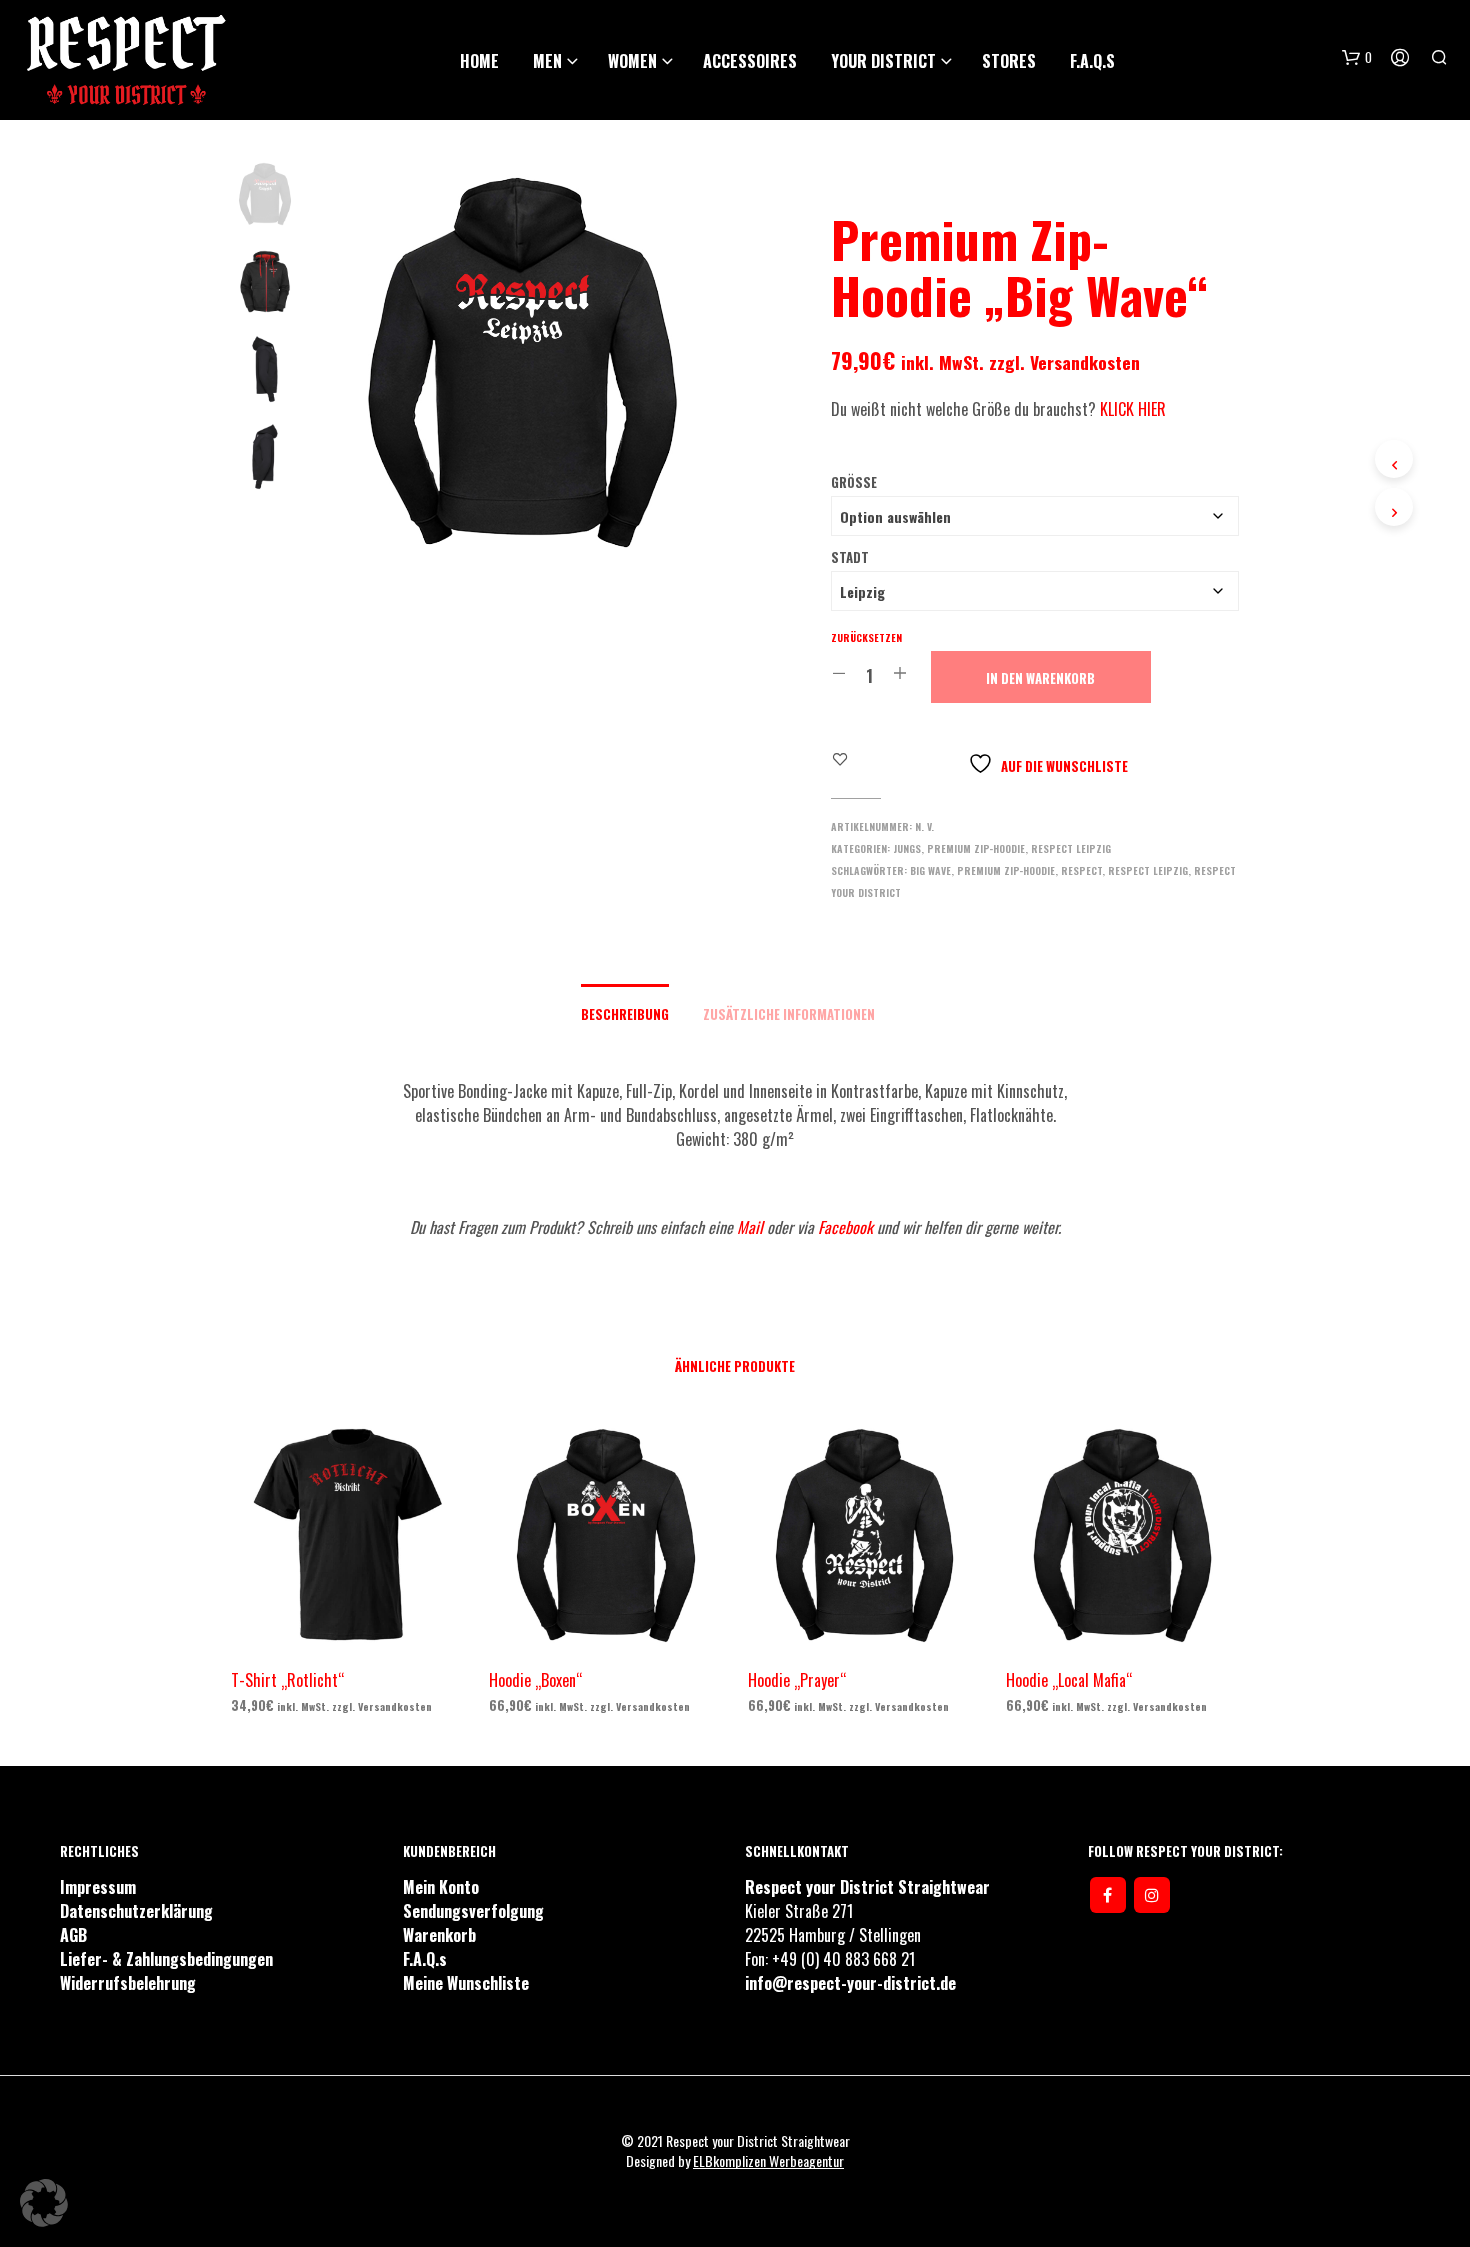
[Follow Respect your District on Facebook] (1108, 1895)
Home (479, 61)
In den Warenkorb (1040, 678)
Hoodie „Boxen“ (535, 1680)
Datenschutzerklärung (136, 1911)
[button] (44, 2203)
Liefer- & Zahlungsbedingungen (166, 1959)
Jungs (907, 848)
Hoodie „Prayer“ (797, 1680)
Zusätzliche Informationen (789, 1014)
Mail (750, 1227)
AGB (73, 1935)
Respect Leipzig (1071, 848)
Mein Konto (441, 1887)
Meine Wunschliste (466, 1983)
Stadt (850, 557)
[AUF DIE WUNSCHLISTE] (366, 1637)
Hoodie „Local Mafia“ (1069, 1680)
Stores (1009, 61)
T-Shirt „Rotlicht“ (287, 1680)
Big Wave (930, 870)
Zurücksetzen (866, 637)
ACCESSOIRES (750, 61)
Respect (1081, 870)
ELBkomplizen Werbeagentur (768, 2161)
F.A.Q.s (1092, 61)
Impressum (98, 1887)
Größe (854, 482)
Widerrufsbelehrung (128, 1983)
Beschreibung (625, 1014)
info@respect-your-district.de (850, 1983)
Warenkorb (439, 1935)
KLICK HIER (1133, 409)
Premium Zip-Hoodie (976, 848)
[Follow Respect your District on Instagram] (1152, 1895)
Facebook (847, 1227)
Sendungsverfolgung (473, 1911)
